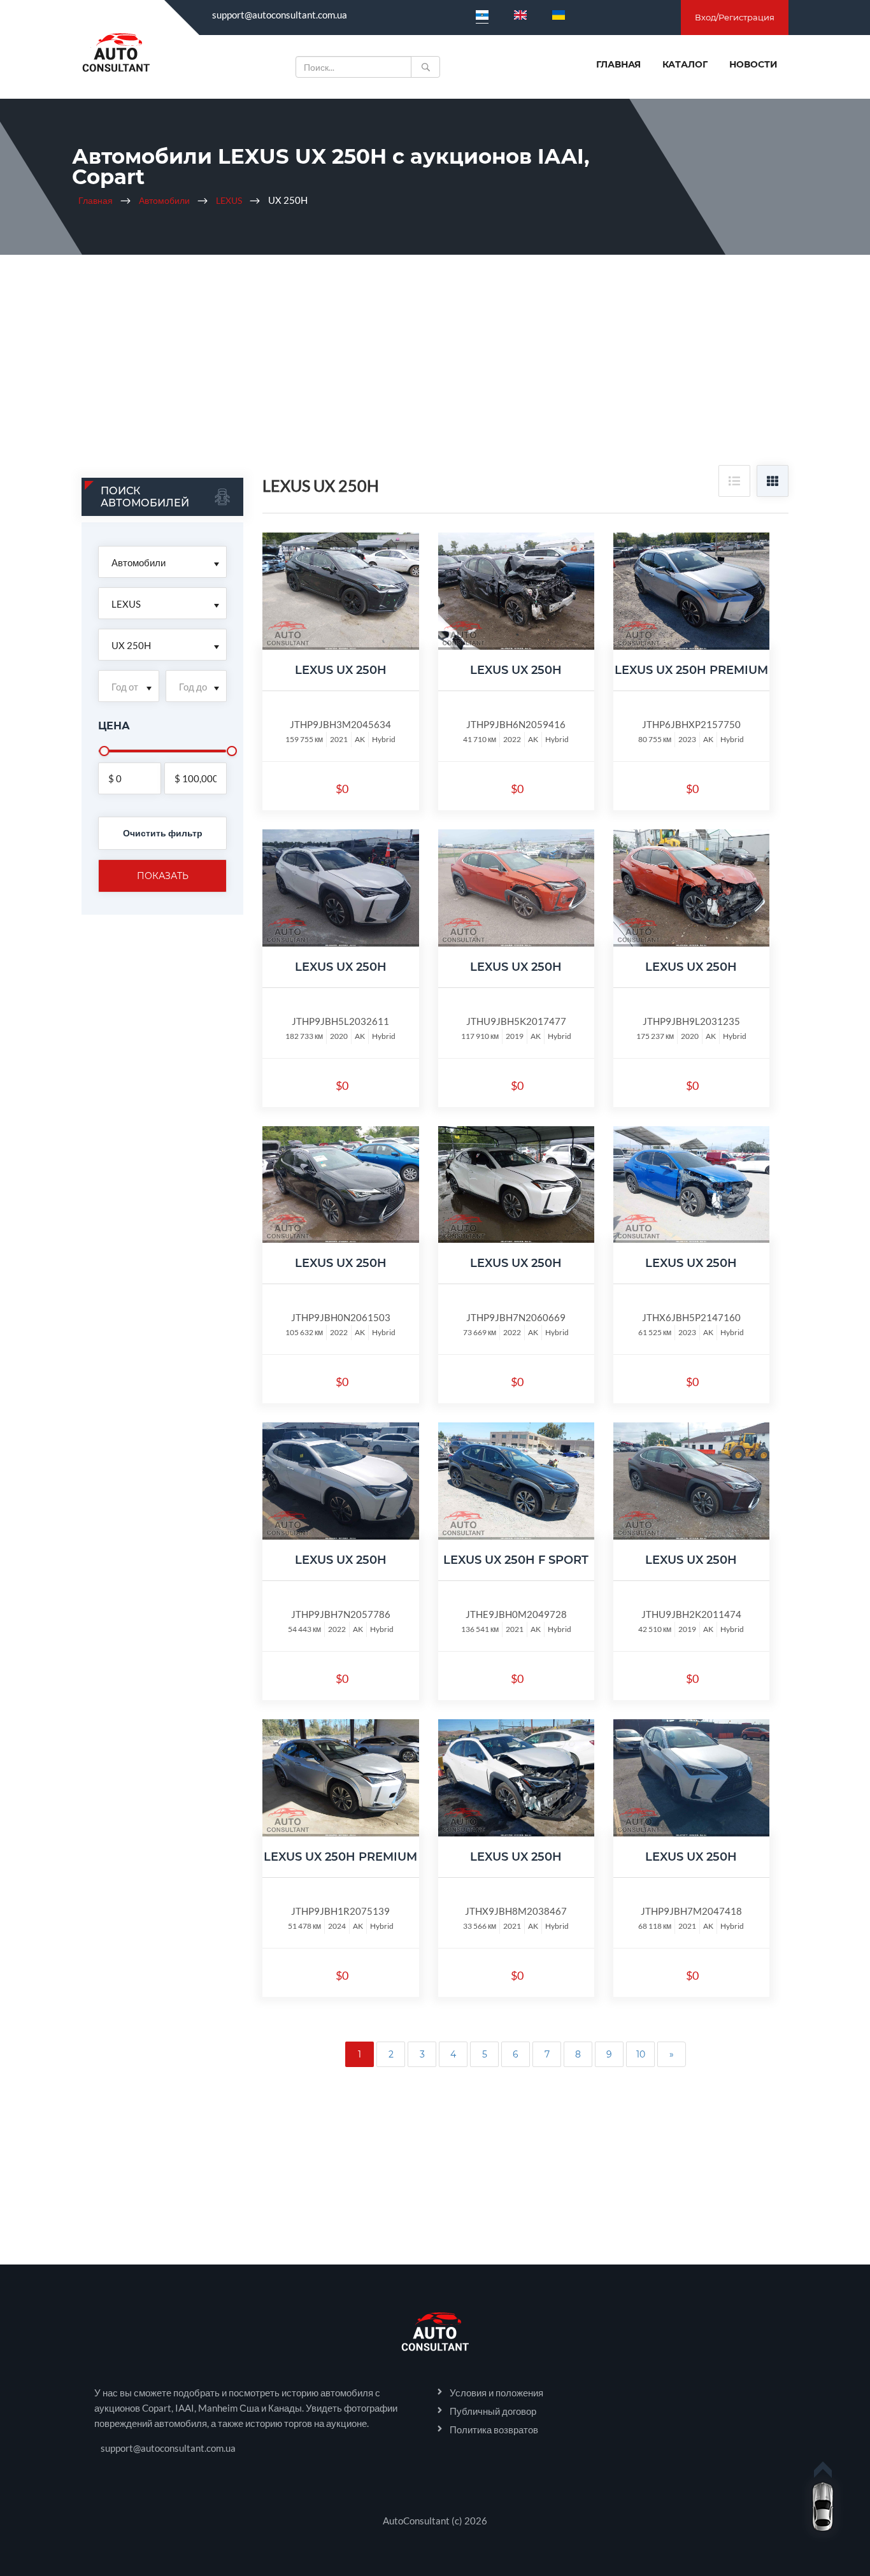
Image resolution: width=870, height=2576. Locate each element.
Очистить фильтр (163, 833)
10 (641, 2054)
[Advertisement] (435, 369)
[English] (520, 15)
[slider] (104, 751)
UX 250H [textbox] (131, 645)
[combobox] (162, 562)
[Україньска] (559, 15)
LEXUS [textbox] (126, 604)
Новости (753, 64)
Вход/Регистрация (735, 17)
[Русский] (482, 15)
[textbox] (129, 687)
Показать (163, 876)
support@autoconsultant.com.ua (280, 15)
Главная (618, 64)
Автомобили (164, 200)
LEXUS (229, 200)
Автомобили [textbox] (139, 562)
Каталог (685, 64)
